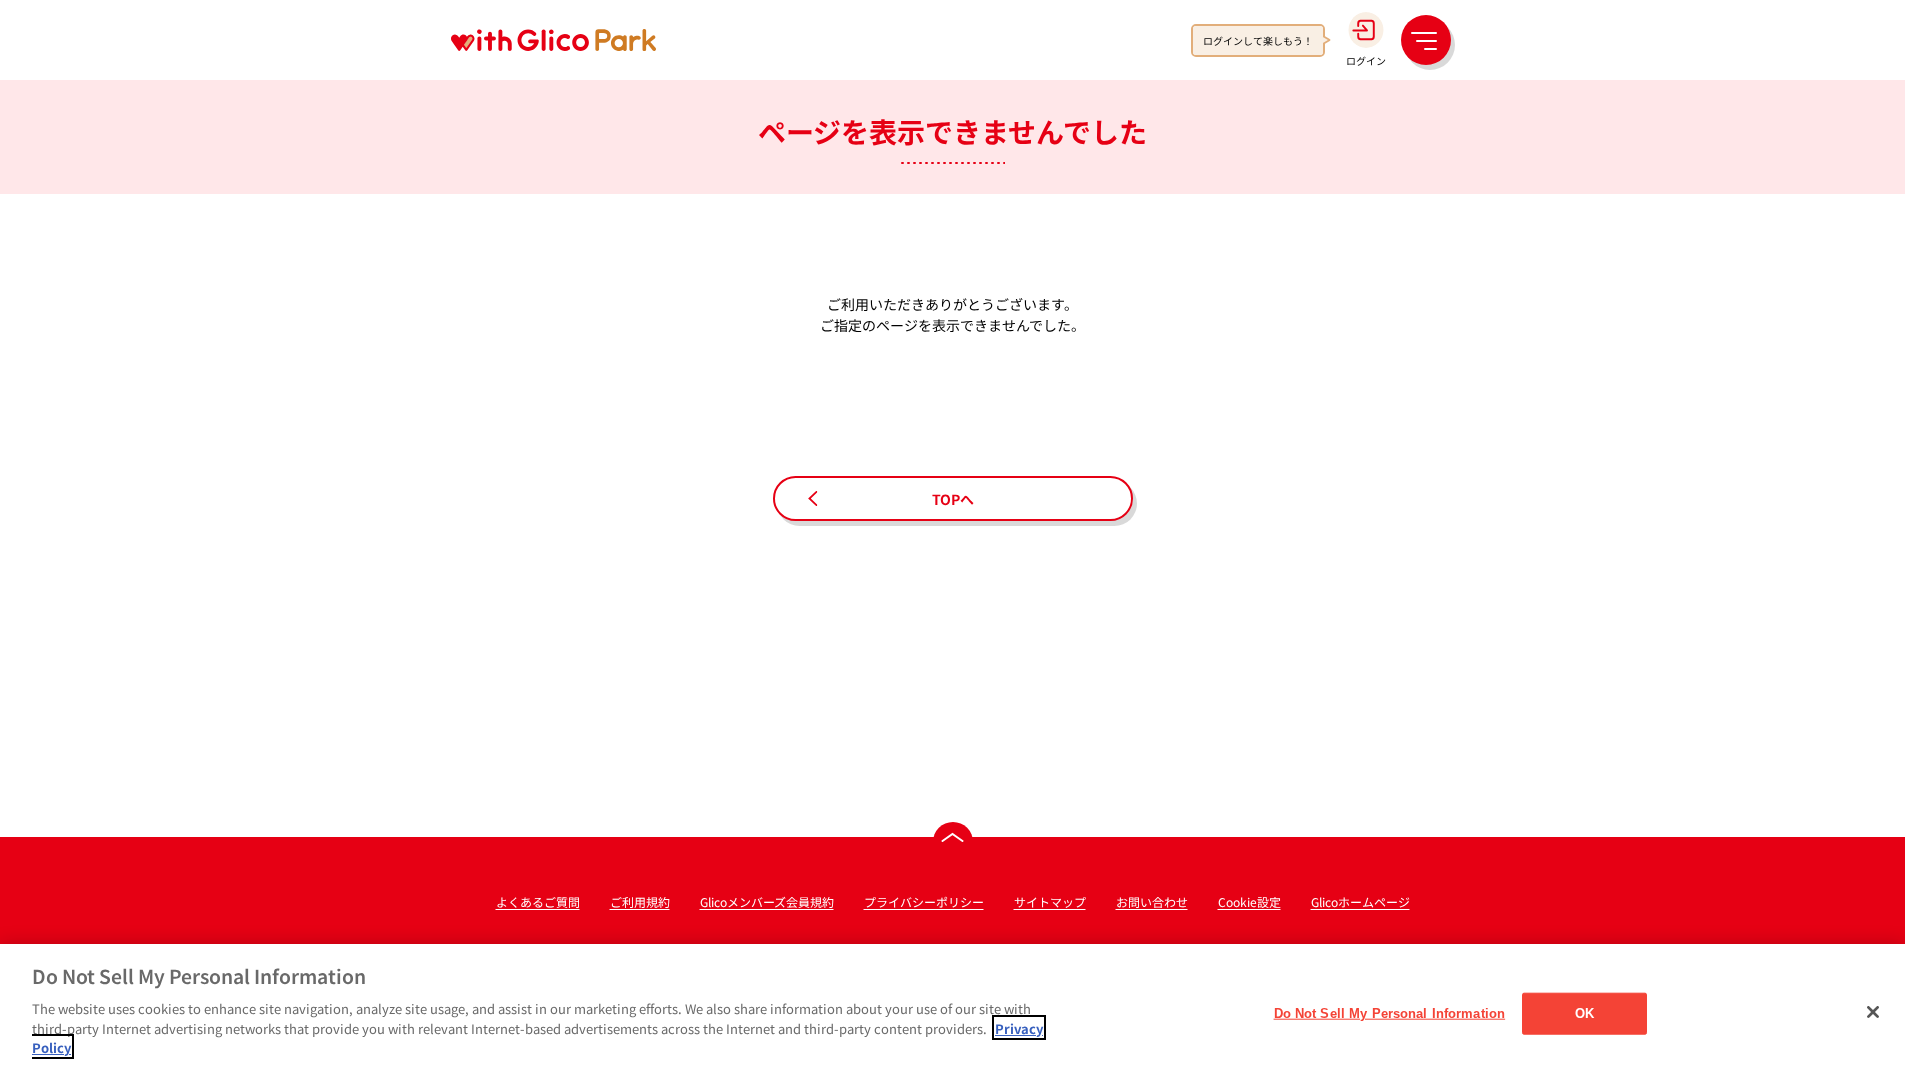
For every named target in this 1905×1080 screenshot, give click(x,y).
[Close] (1873, 1012)
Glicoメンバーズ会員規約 (767, 901)
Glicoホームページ (1360, 901)
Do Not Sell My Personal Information (1390, 1012)
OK (1584, 1012)
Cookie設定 (1249, 901)
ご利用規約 (640, 901)
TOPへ (953, 499)
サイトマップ (1050, 901)
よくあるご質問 (538, 901)
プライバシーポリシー (924, 901)
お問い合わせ (1152, 901)
